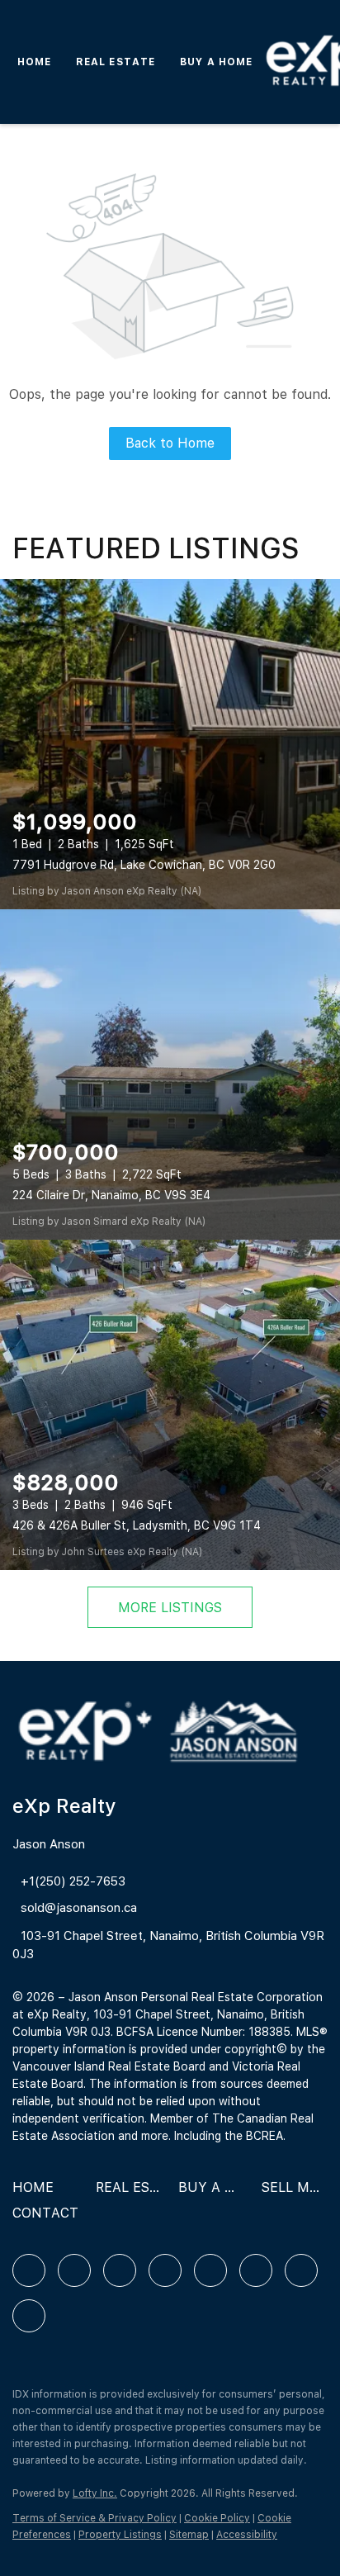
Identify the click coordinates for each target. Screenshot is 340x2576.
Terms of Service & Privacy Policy (94, 2518)
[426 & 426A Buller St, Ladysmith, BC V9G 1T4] (170, 1405)
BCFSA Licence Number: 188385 (203, 2032)
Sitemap (189, 2535)
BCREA (264, 2136)
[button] (37, 2193)
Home (34, 62)
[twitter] (120, 2270)
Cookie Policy (217, 2518)
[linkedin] (74, 2270)
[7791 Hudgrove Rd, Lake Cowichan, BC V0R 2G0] (170, 744)
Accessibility (247, 2535)
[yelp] (165, 2270)
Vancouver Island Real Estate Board (109, 2066)
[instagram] (210, 2270)
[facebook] (29, 2270)
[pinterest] (301, 2270)
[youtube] (256, 2270)
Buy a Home (216, 62)
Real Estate (116, 62)
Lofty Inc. (95, 2493)
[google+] (29, 2316)
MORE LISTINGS (170, 1608)
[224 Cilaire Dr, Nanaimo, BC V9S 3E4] (170, 1075)
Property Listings (120, 2535)
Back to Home (170, 443)
